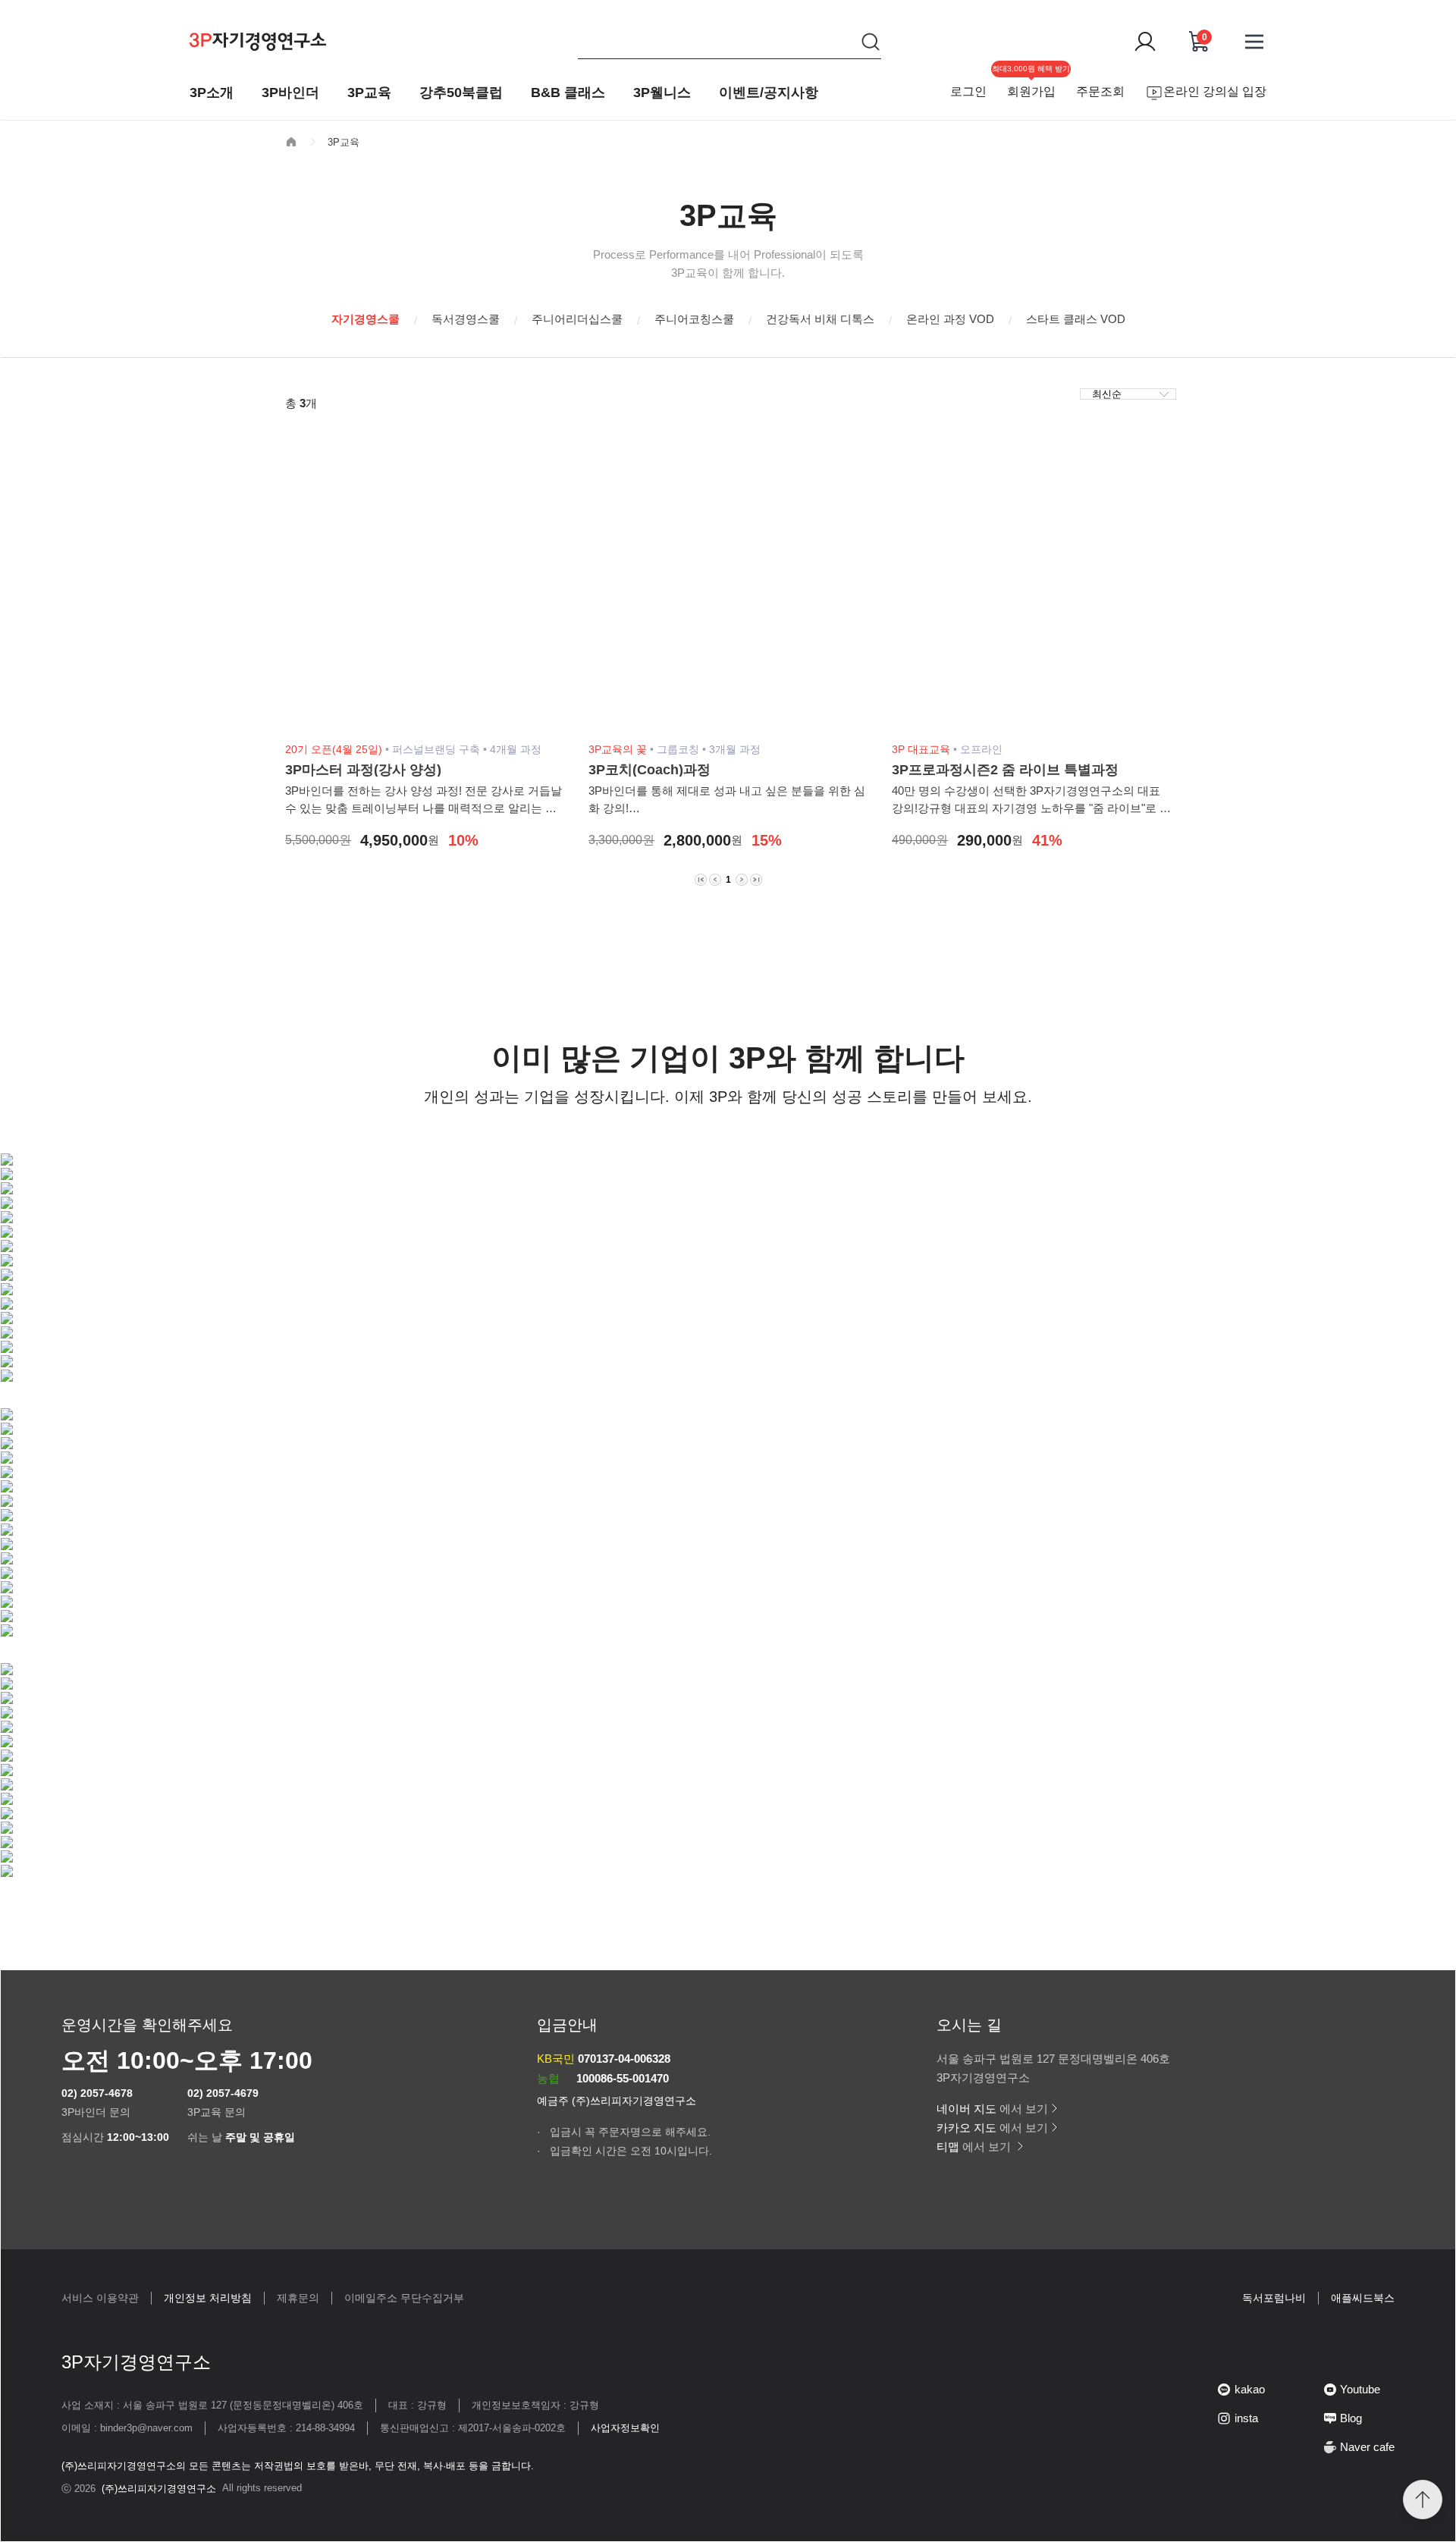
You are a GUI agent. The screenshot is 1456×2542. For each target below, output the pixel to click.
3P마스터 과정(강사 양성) (363, 770)
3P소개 (212, 93)
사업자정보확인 (625, 2428)
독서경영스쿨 (466, 319)
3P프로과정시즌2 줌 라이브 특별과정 (1005, 770)
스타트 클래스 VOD (1076, 319)
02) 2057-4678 (97, 2093)
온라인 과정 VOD (950, 319)
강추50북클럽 (461, 93)
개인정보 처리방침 (208, 2298)
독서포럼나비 (1274, 2298)
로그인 (968, 91)
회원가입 (1031, 91)
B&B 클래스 (568, 93)
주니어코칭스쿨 (694, 319)
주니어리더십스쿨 (577, 319)
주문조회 (1100, 91)
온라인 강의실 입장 (1215, 91)
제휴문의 (298, 2298)
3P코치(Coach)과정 (650, 770)
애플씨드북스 (1363, 2298)
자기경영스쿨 (366, 319)
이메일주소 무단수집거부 (404, 2298)
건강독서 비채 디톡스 (820, 319)
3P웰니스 (662, 93)
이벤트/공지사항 (769, 93)
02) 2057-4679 (223, 2093)
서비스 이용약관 (100, 2298)
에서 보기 (992, 2109)
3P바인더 (290, 93)
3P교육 (369, 93)
